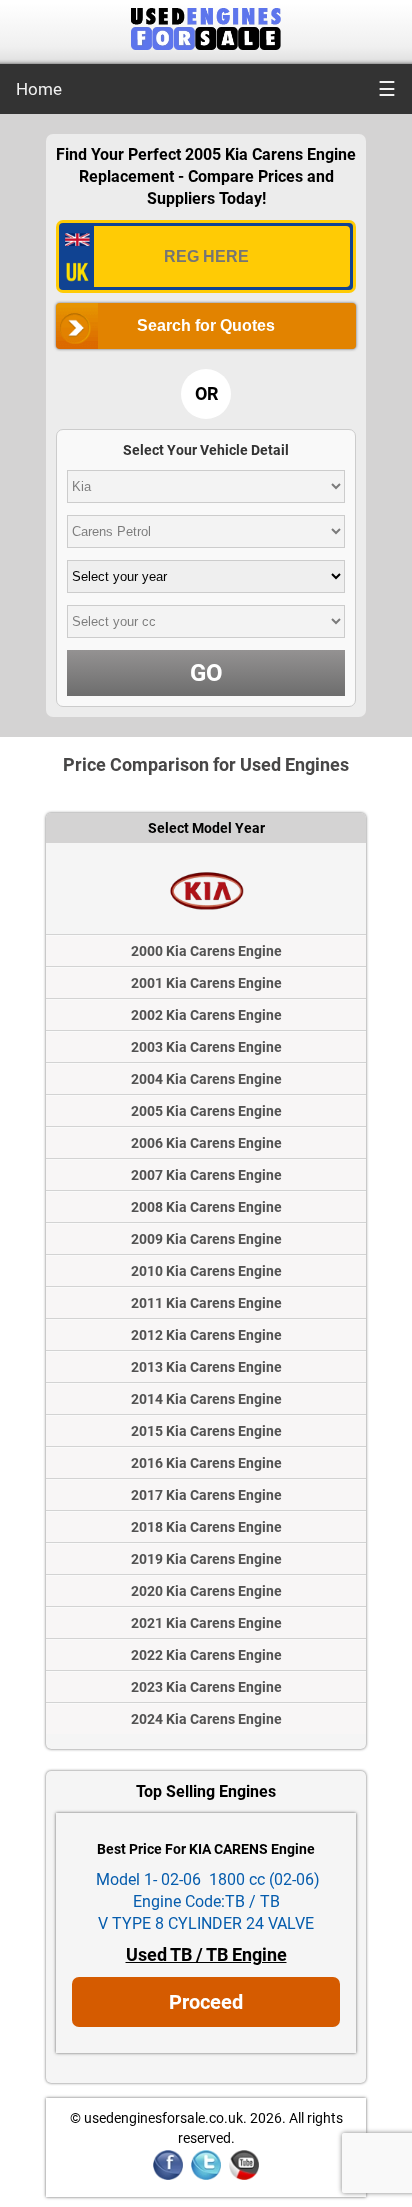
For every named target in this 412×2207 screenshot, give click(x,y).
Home (39, 89)
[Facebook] (168, 2176)
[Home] (206, 44)
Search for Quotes (206, 325)
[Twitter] (206, 2176)
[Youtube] (244, 2176)
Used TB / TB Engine (206, 1954)
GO (206, 673)
